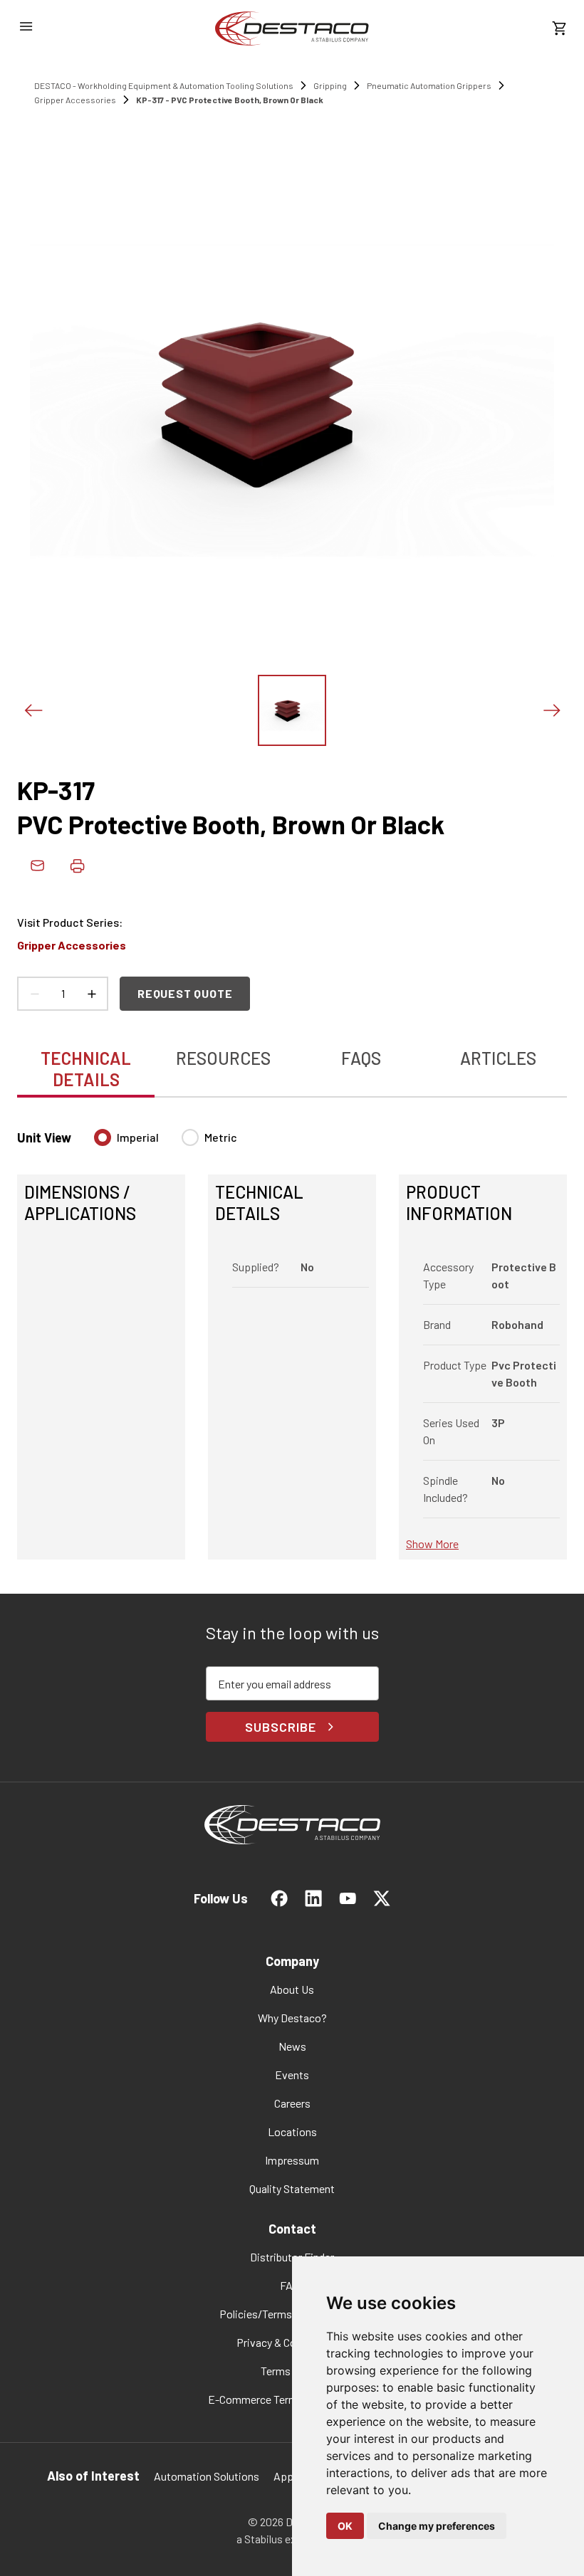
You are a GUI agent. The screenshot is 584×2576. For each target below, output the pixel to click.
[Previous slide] (33, 710)
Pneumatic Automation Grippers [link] (429, 85)
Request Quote (185, 993)
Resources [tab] (223, 1058)
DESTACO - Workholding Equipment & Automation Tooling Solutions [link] (164, 85)
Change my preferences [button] (437, 2526)
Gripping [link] (330, 85)
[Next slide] (551, 710)
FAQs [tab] (361, 1058)
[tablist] (292, 1061)
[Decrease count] (34, 994)
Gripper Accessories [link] (75, 100)
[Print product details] (77, 866)
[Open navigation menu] (26, 26)
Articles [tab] (498, 1058)
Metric (221, 1137)
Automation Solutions (207, 2476)
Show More (432, 1544)
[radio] (103, 1137)
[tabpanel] (292, 1336)
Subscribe (280, 1727)
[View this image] (292, 710)
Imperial (138, 1137)
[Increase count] (91, 994)
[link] (292, 28)
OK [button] (345, 2526)
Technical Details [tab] (86, 1069)
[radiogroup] (166, 1143)
